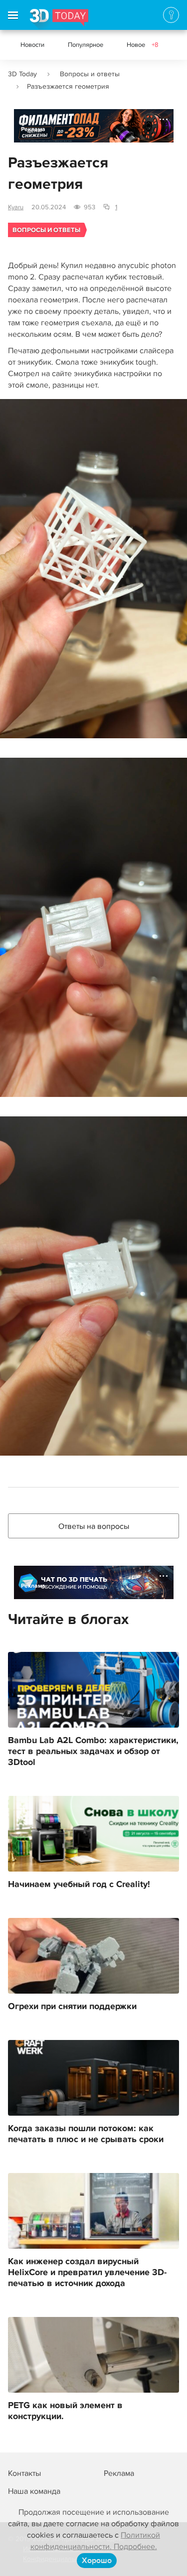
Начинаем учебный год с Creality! (79, 1885)
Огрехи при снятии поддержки (72, 2007)
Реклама (33, 129)
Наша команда (34, 2491)
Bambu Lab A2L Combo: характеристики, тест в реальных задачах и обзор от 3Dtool (93, 1752)
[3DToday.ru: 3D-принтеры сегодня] (59, 19)
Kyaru (16, 207)
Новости (32, 45)
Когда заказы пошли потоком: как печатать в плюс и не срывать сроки (86, 2134)
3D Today (22, 74)
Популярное (86, 45)
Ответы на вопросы (94, 1526)
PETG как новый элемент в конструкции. (65, 2411)
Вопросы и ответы (90, 74)
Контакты (24, 2473)
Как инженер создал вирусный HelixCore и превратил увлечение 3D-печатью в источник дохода (87, 2273)
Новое (143, 45)
